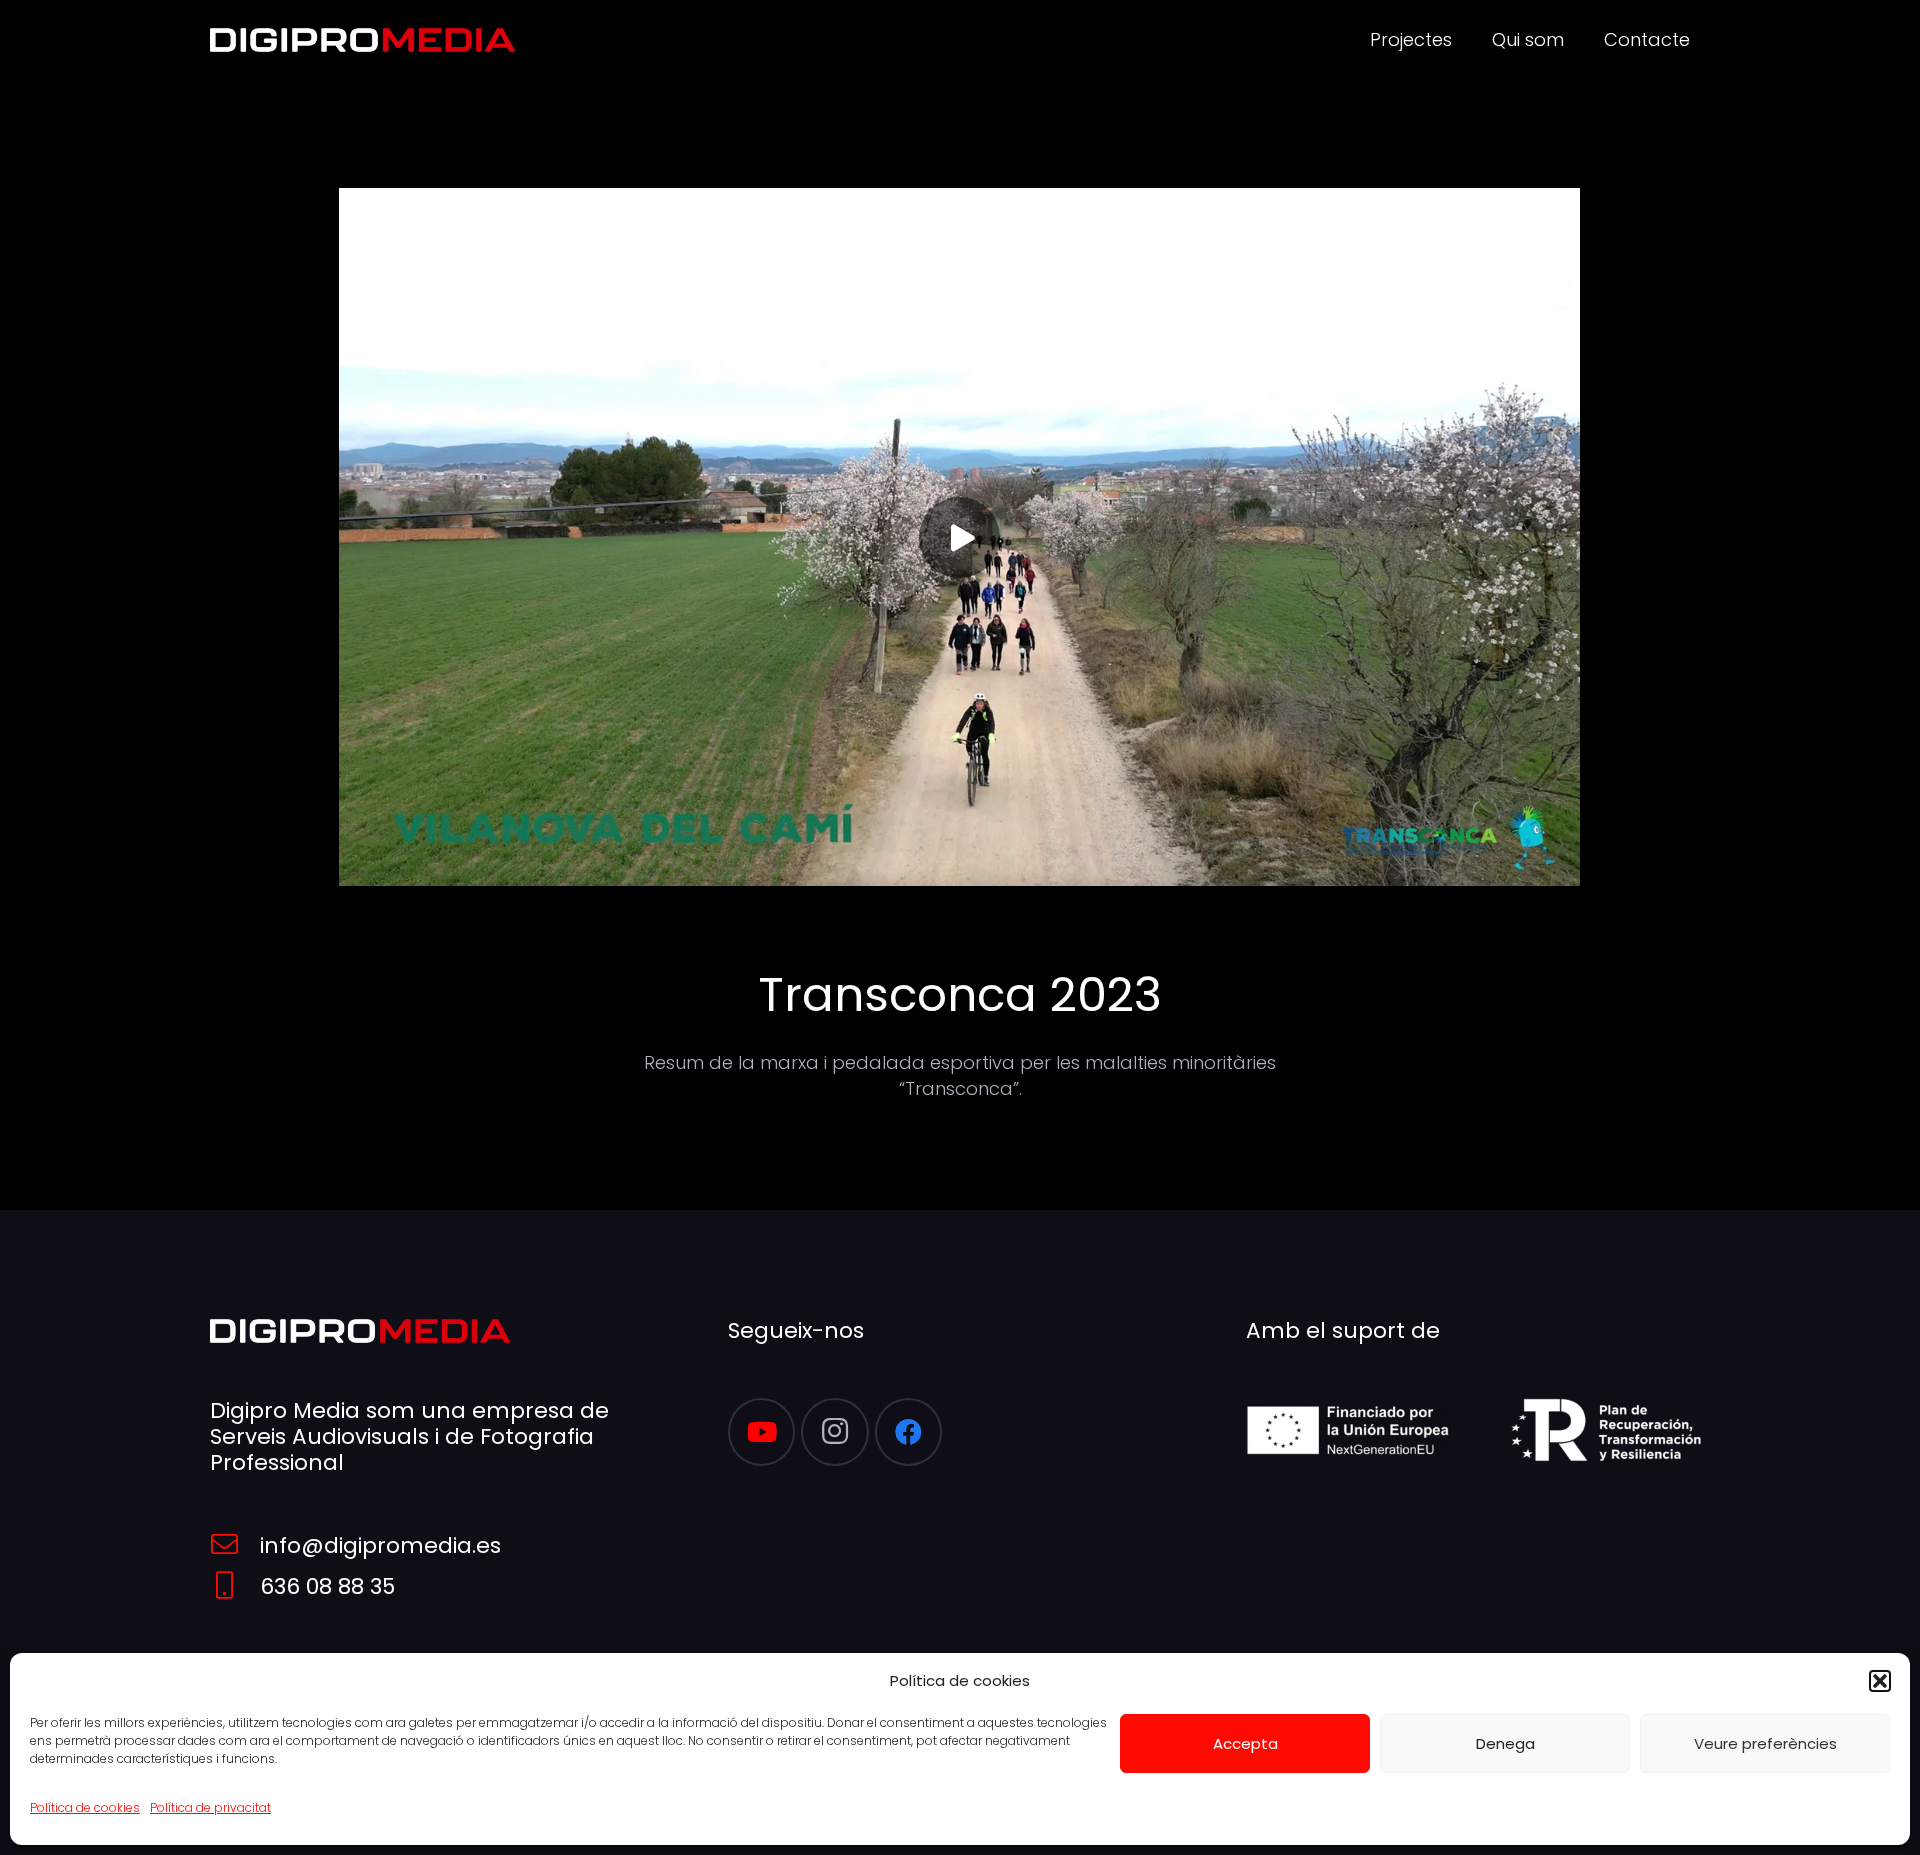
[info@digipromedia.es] (235, 1545)
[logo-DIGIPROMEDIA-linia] (362, 40)
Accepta (1245, 1743)
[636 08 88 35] (235, 1586)
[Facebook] (909, 1432)
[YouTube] (762, 1432)
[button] (1880, 1681)
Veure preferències (1765, 1743)
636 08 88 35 (327, 1586)
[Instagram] (835, 1432)
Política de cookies (85, 1807)
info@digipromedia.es (380, 1545)
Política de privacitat (210, 1807)
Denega (1505, 1743)
